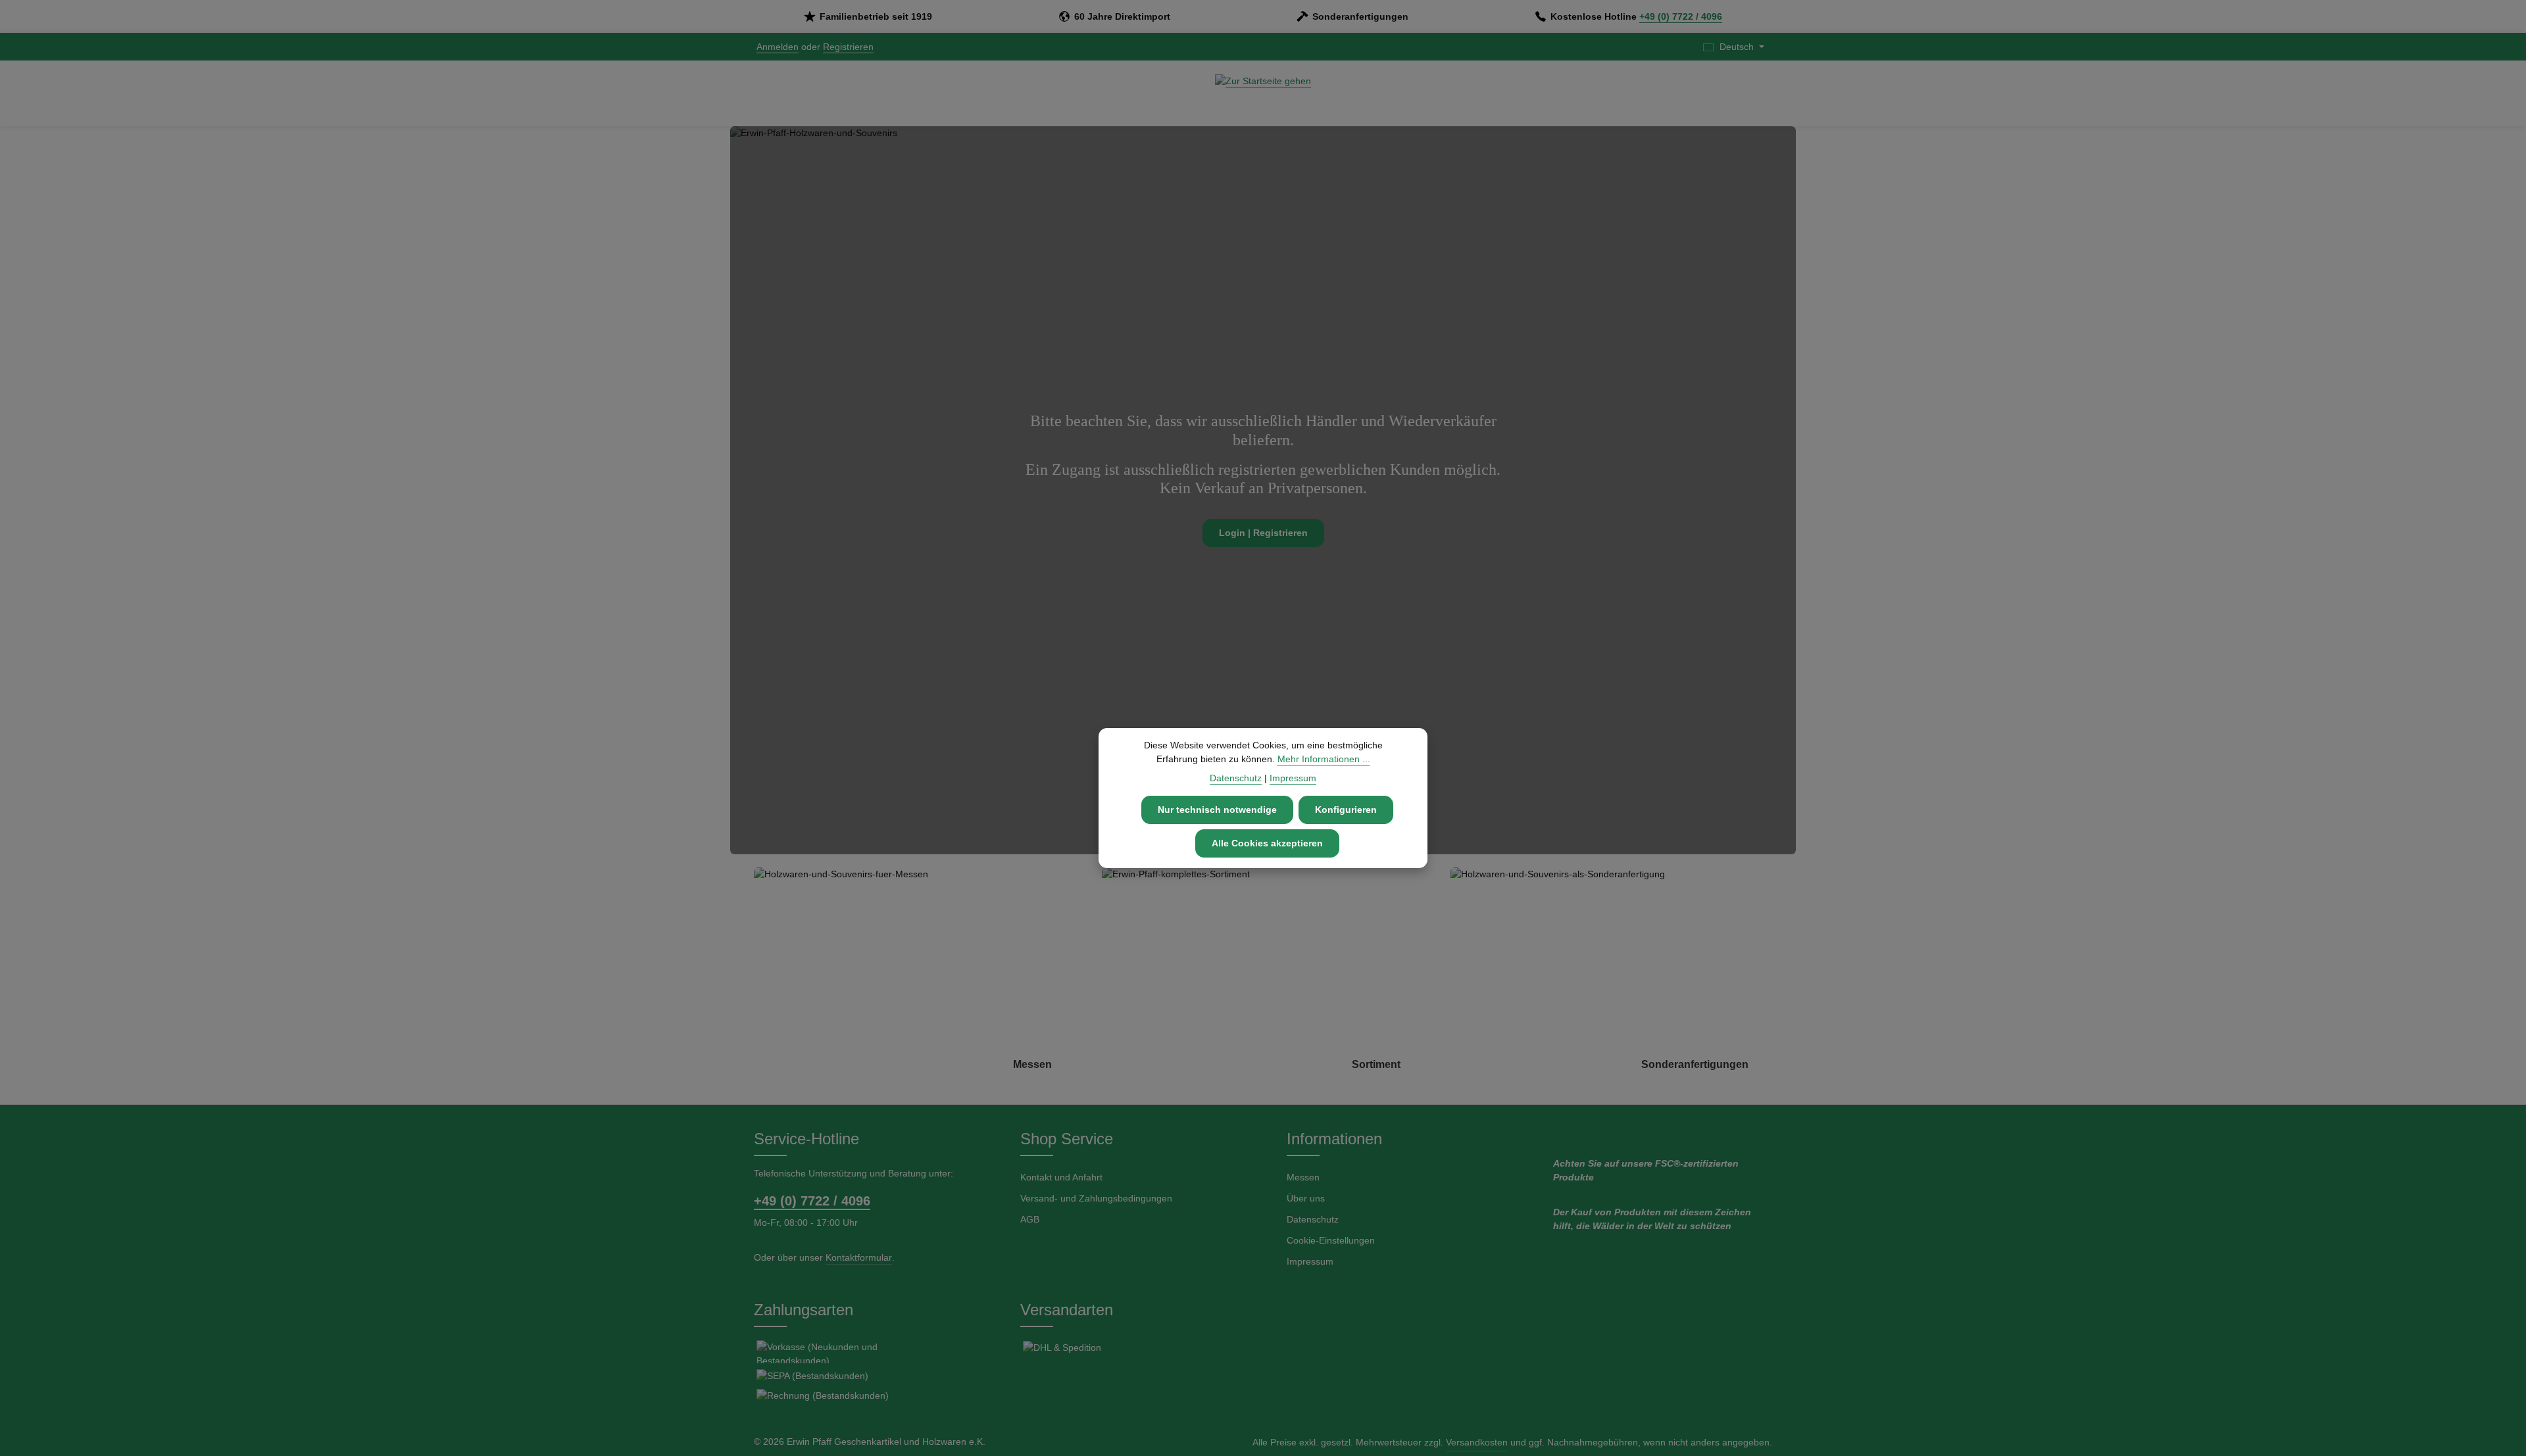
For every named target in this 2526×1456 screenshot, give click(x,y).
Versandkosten (1477, 1442)
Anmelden (778, 47)
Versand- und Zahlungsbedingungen (1096, 1198)
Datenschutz (1313, 1219)
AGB (1030, 1219)
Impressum (1310, 1261)
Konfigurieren (1346, 810)
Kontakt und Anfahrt (1061, 1177)
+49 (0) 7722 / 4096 (1681, 16)
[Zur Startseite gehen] (1263, 93)
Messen (1303, 1177)
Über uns (1306, 1198)
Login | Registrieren (1263, 533)
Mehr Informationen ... (1324, 759)
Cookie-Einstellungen (1331, 1240)
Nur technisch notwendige (1217, 810)
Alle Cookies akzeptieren (1267, 843)
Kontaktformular (859, 1257)
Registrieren (848, 47)
